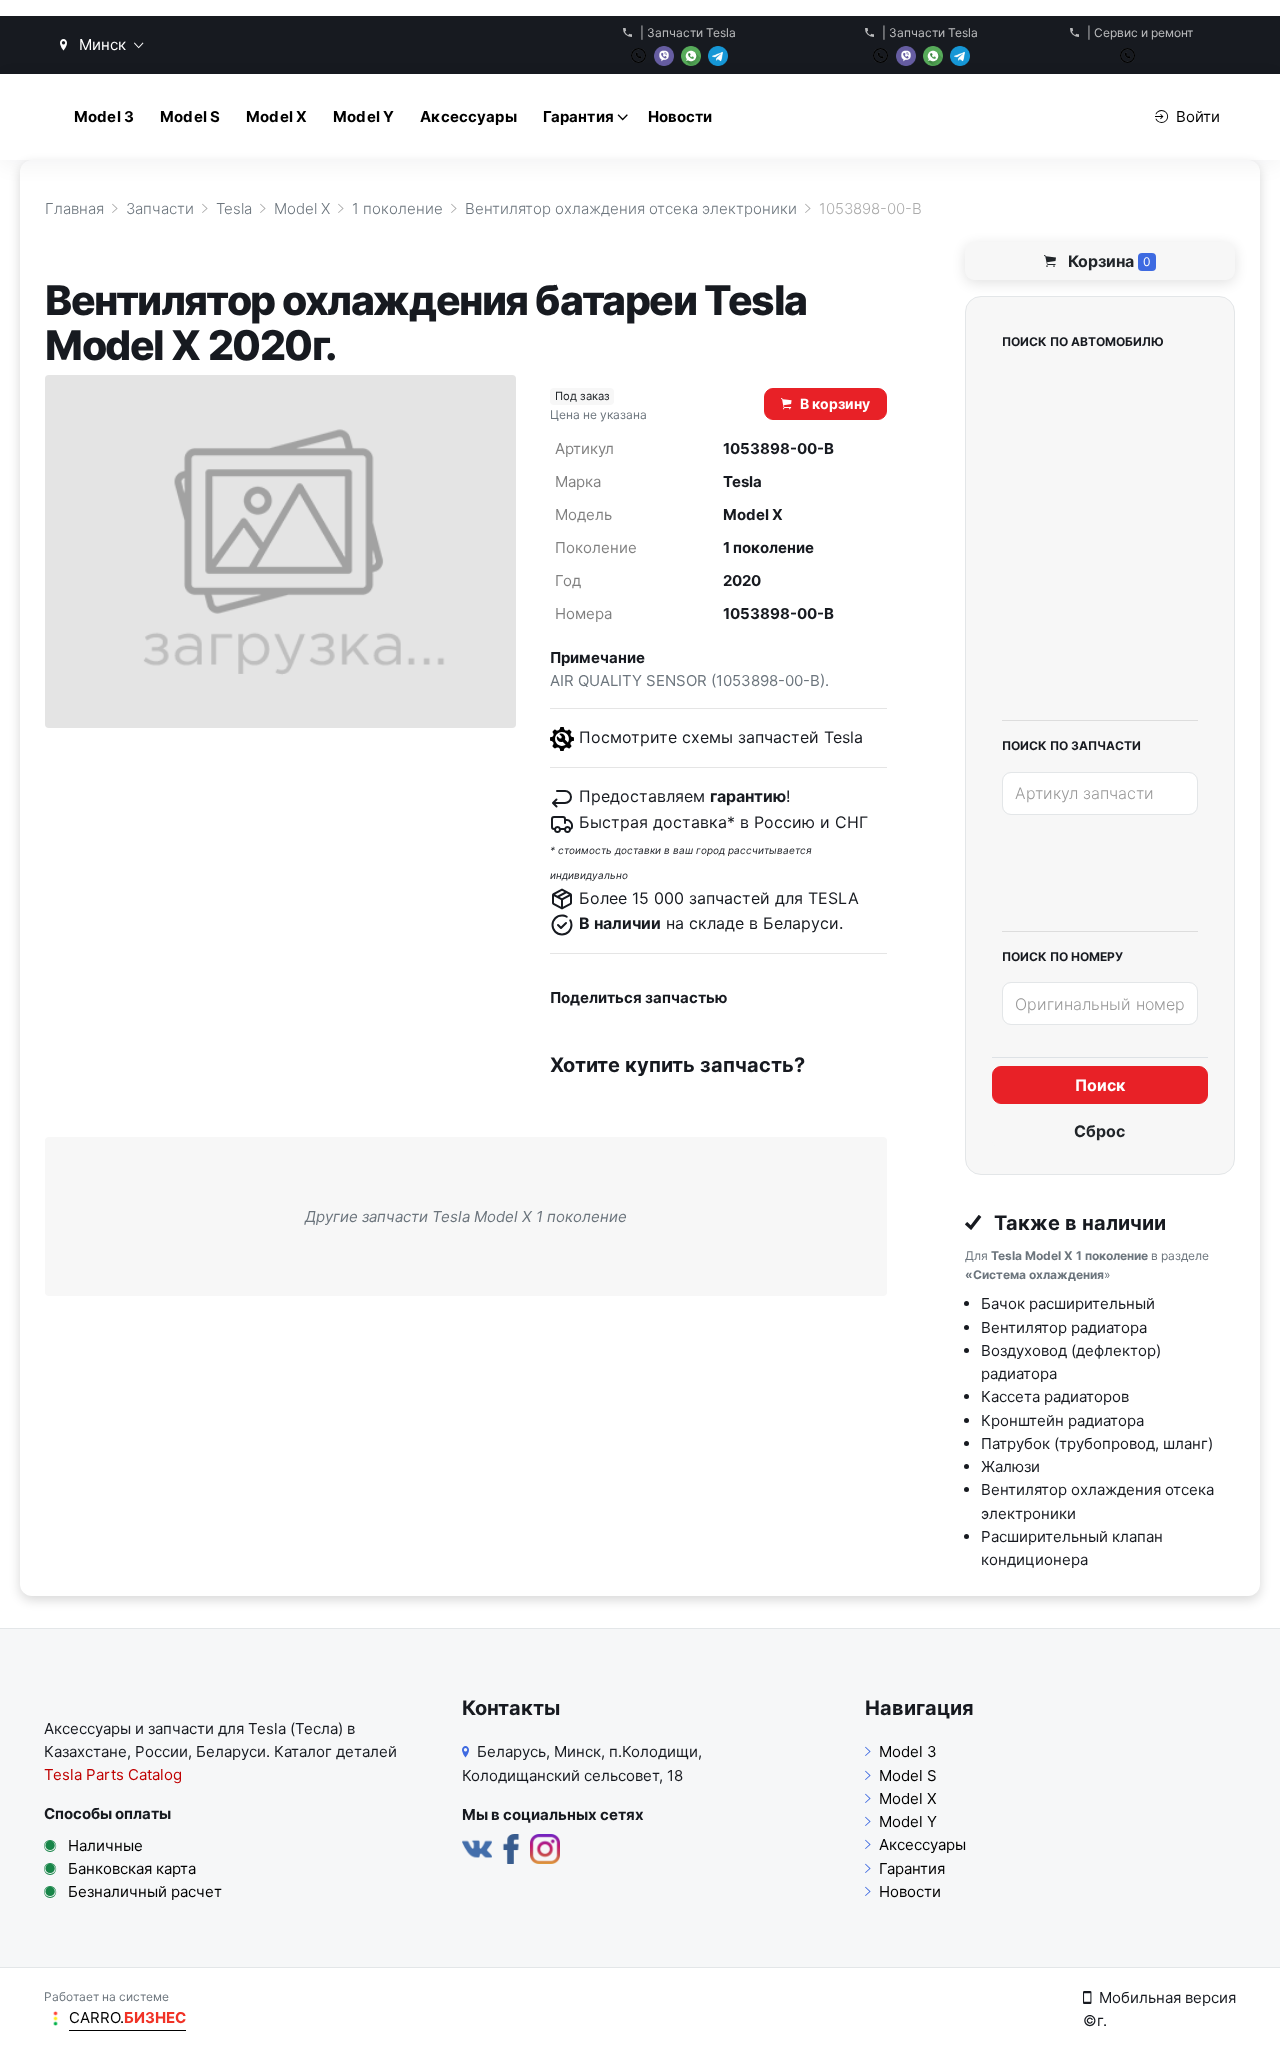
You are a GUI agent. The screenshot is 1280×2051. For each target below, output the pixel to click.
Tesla (742, 481)
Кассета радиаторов (1055, 1396)
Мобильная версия (1167, 1997)
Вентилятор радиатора (1064, 1327)
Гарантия (578, 116)
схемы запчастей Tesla (772, 737)
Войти (1198, 116)
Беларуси (231, 1751)
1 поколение (768, 547)
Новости (680, 116)
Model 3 (104, 116)
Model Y (363, 116)
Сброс (1099, 1131)
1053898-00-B (778, 613)
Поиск (1100, 1085)
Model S (190, 116)
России (161, 1751)
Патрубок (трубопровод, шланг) (1097, 1443)
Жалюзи (1010, 1466)
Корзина (1107, 261)
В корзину (835, 403)
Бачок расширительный (1068, 1303)
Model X (276, 116)
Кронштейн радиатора (1062, 1420)
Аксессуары (468, 116)
